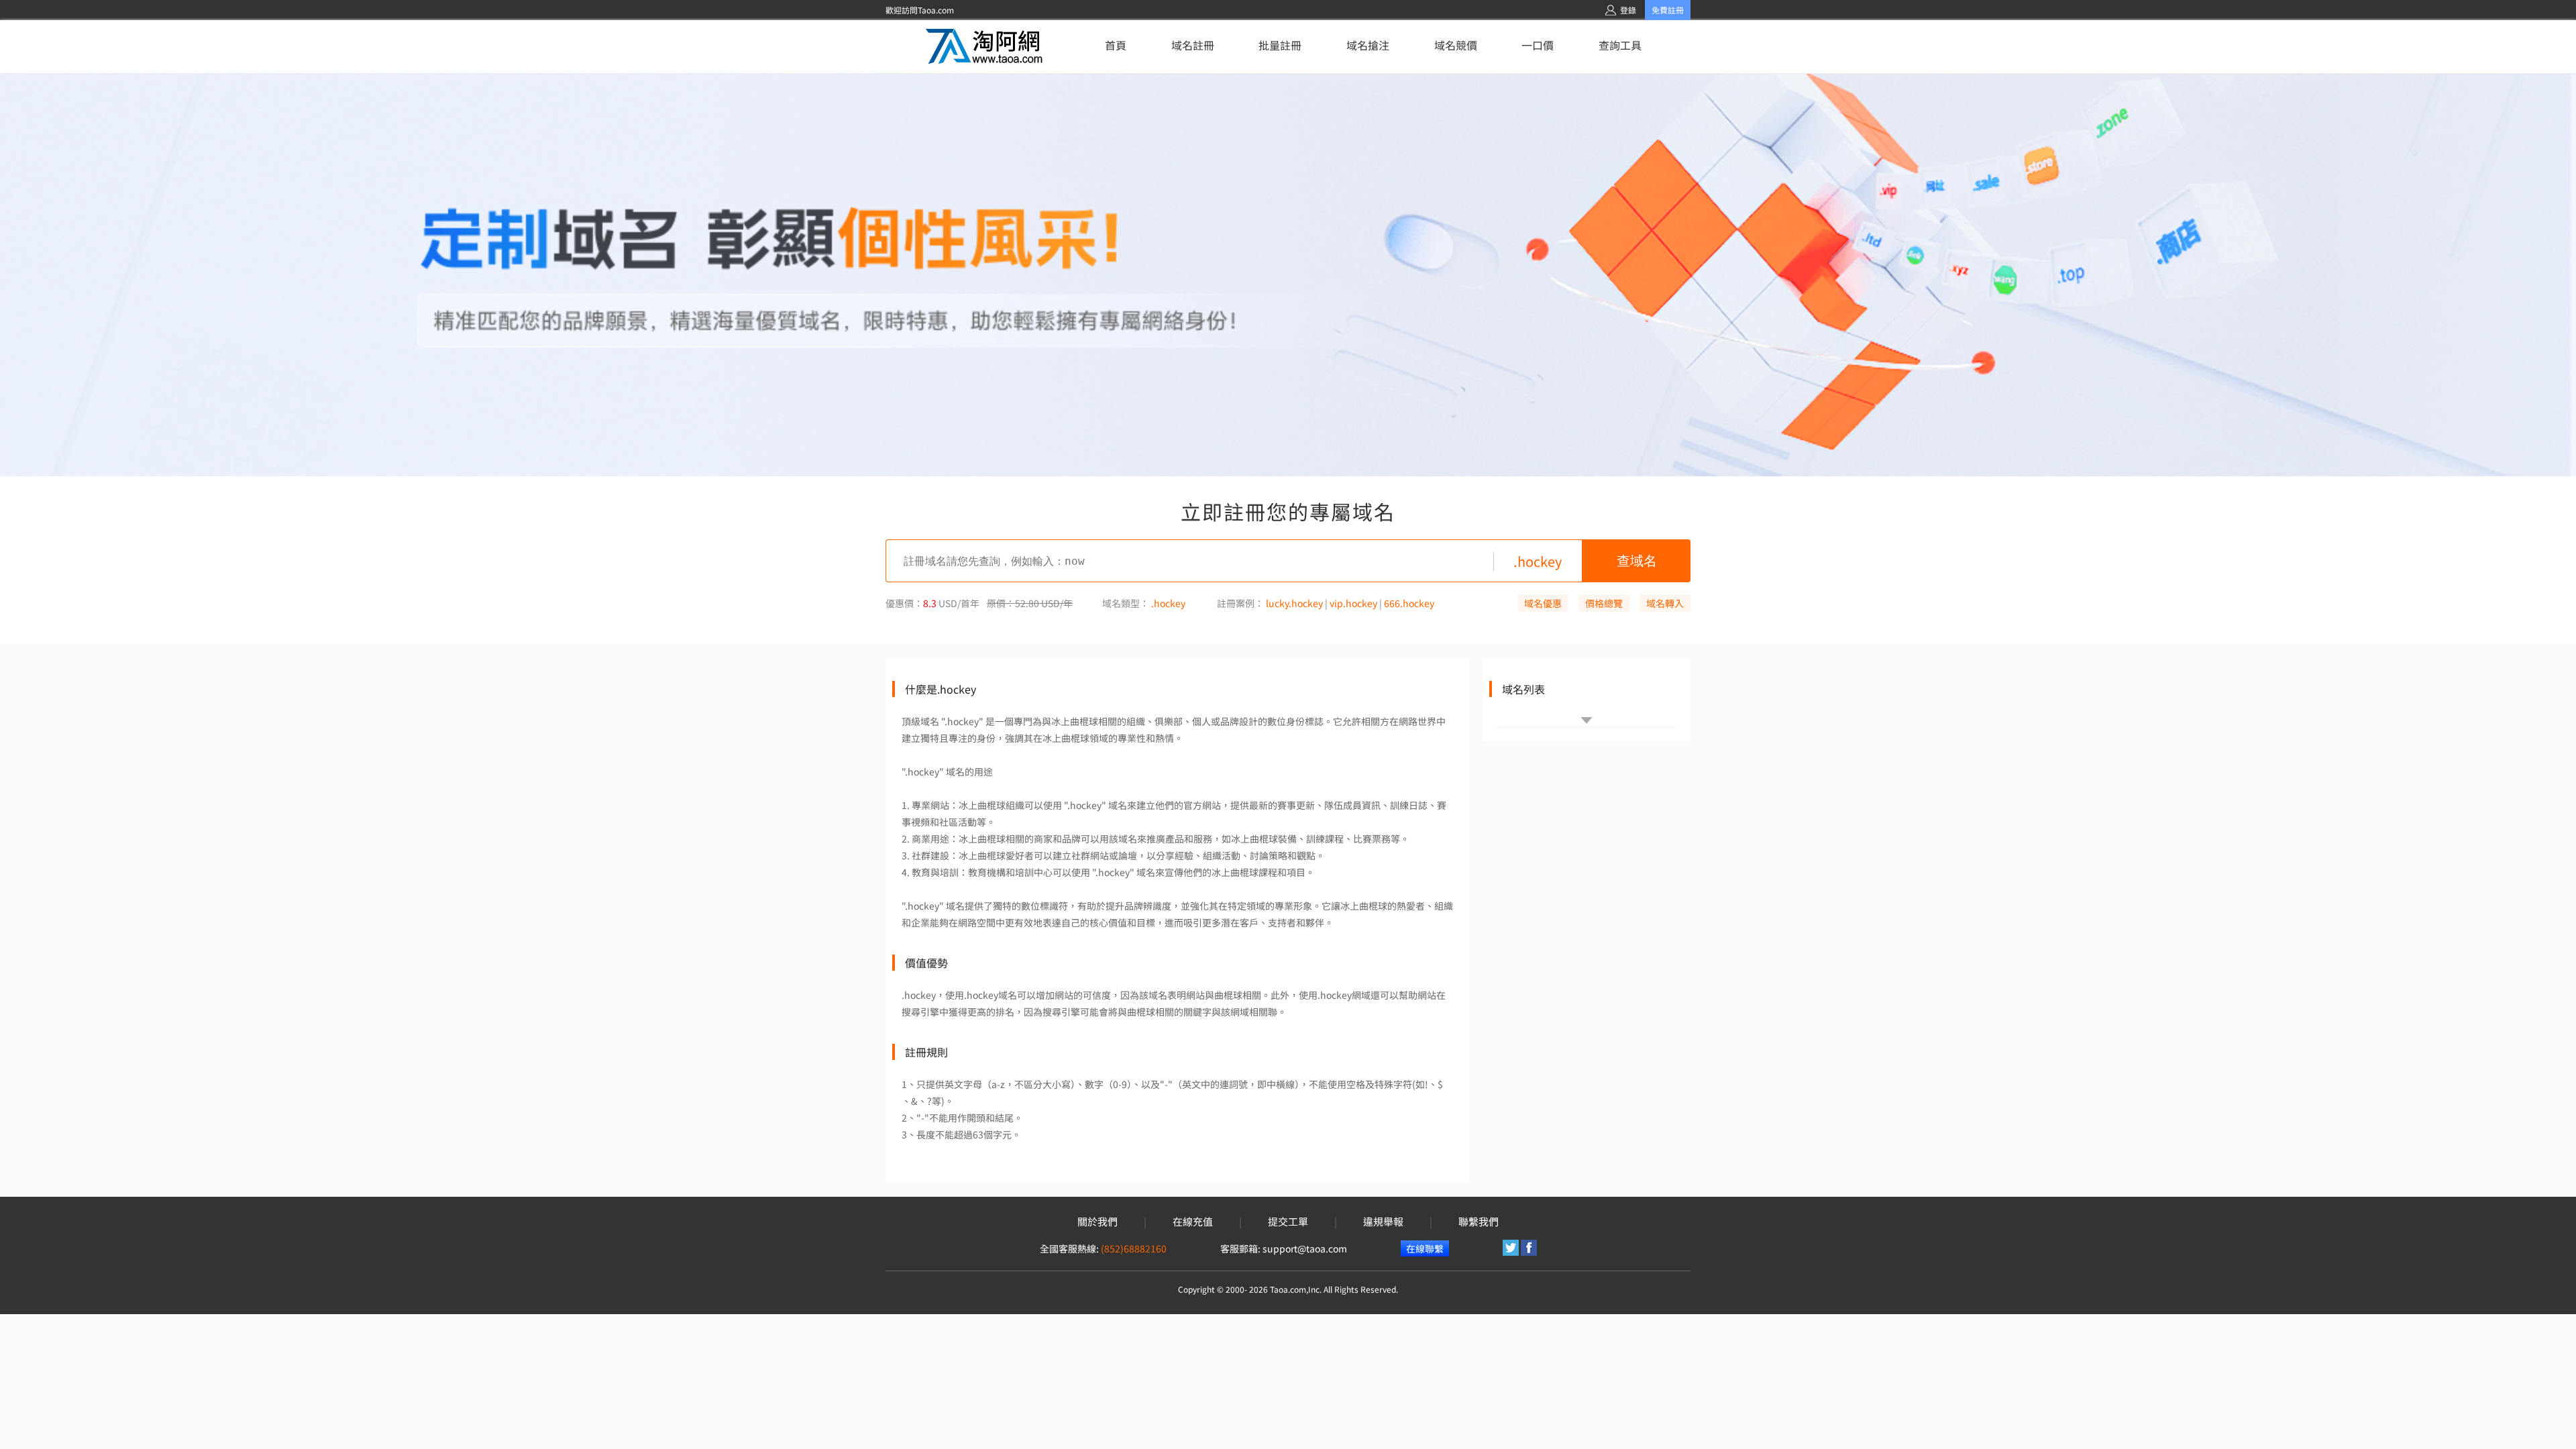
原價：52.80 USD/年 (1030, 603)
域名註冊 (1193, 45)
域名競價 (1456, 45)
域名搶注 (1368, 45)
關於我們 (1097, 1222)
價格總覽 (1604, 603)
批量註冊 (1280, 45)
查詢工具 (1620, 45)
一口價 (1538, 45)
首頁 (1116, 45)
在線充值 (1193, 1222)
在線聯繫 (1425, 1248)
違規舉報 (1383, 1222)
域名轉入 (1665, 603)
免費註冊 (1668, 10)
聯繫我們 (1479, 1222)
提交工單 (1288, 1222)
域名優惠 (1543, 603)
